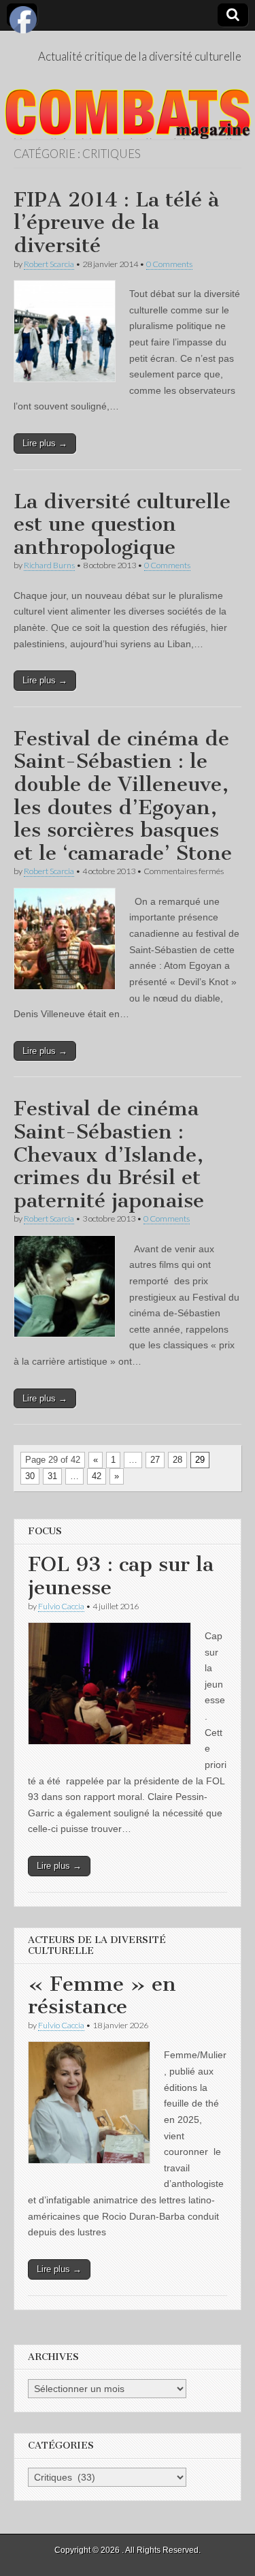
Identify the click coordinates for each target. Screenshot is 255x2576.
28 (177, 1460)
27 (155, 1460)
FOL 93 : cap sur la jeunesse (121, 1576)
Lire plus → (45, 443)
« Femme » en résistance (102, 1996)
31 (52, 1476)
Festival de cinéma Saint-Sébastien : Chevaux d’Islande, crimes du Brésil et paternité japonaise (109, 1154)
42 (97, 1476)
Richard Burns (49, 565)
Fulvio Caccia (61, 1606)
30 (30, 1476)
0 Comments (169, 264)
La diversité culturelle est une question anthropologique (122, 524)
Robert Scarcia (49, 264)
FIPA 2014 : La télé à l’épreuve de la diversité (116, 222)
